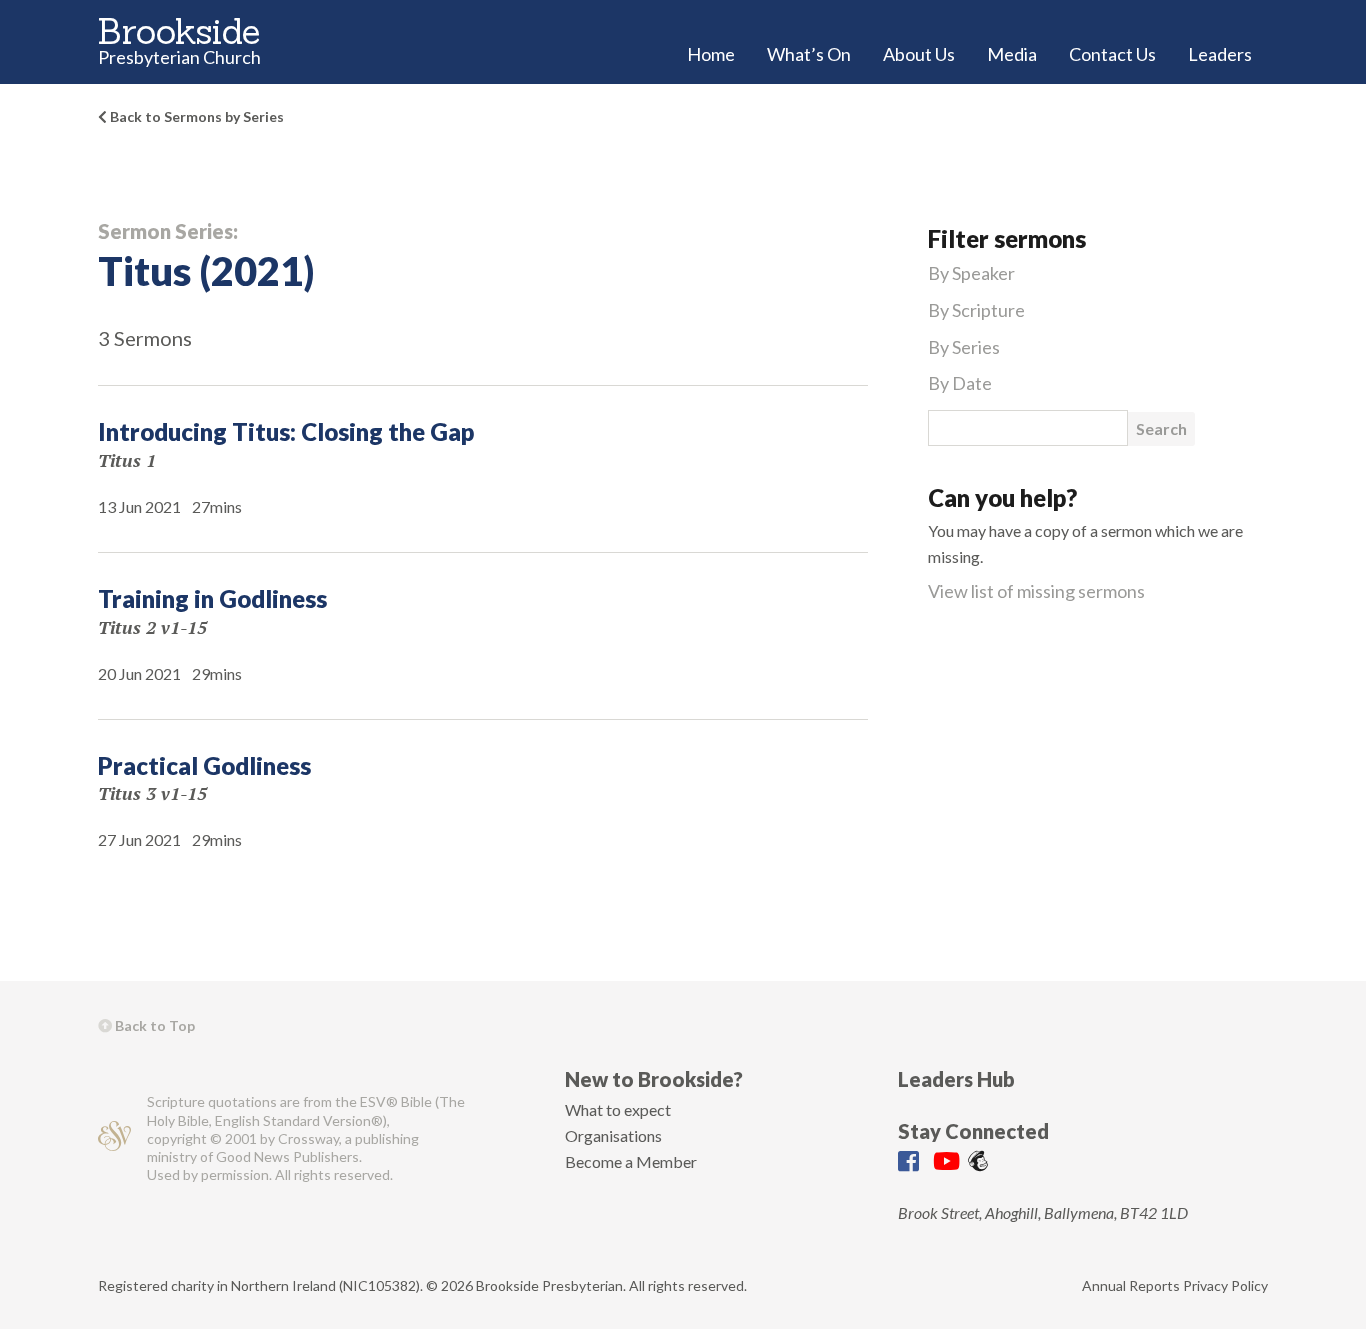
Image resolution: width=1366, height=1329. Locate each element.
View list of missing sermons (1036, 591)
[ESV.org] (114, 1138)
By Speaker (971, 273)
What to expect (618, 1109)
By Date (960, 383)
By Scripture (976, 310)
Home (711, 54)
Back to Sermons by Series (195, 116)
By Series (964, 347)
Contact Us (1112, 54)
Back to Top (153, 1025)
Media (1012, 54)
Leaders (1220, 54)
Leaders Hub (956, 1079)
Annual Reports (1131, 1285)
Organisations (613, 1135)
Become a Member (631, 1161)
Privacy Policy (1225, 1285)
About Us (919, 54)
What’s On (809, 54)
